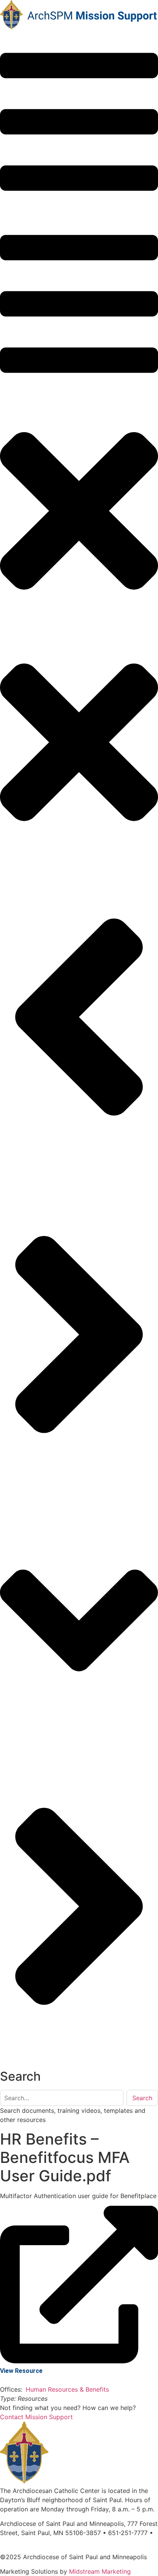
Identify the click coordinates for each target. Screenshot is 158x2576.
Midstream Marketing (100, 2571)
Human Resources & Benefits (68, 2389)
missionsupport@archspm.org (44, 2542)
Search (142, 2098)
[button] (79, 123)
